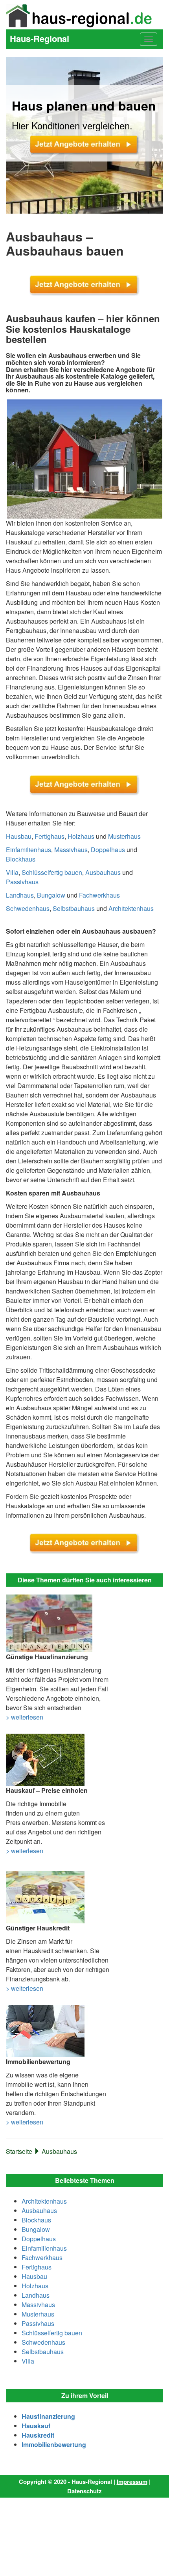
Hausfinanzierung (48, 2416)
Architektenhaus (131, 908)
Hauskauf (36, 2426)
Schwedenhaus (28, 908)
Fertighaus (50, 836)
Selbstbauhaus (74, 908)
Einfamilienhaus (28, 850)
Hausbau (19, 836)
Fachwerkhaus (99, 895)
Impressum (132, 2482)
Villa (12, 872)
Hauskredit (38, 2435)
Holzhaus (81, 836)
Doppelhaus (108, 850)
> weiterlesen (25, 1717)
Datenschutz (84, 2491)
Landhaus (20, 895)
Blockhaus (21, 859)
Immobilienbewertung (54, 2444)
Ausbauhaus (103, 872)
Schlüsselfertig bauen (52, 872)
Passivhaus (22, 882)
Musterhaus (124, 836)
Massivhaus (71, 850)
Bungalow (51, 895)
